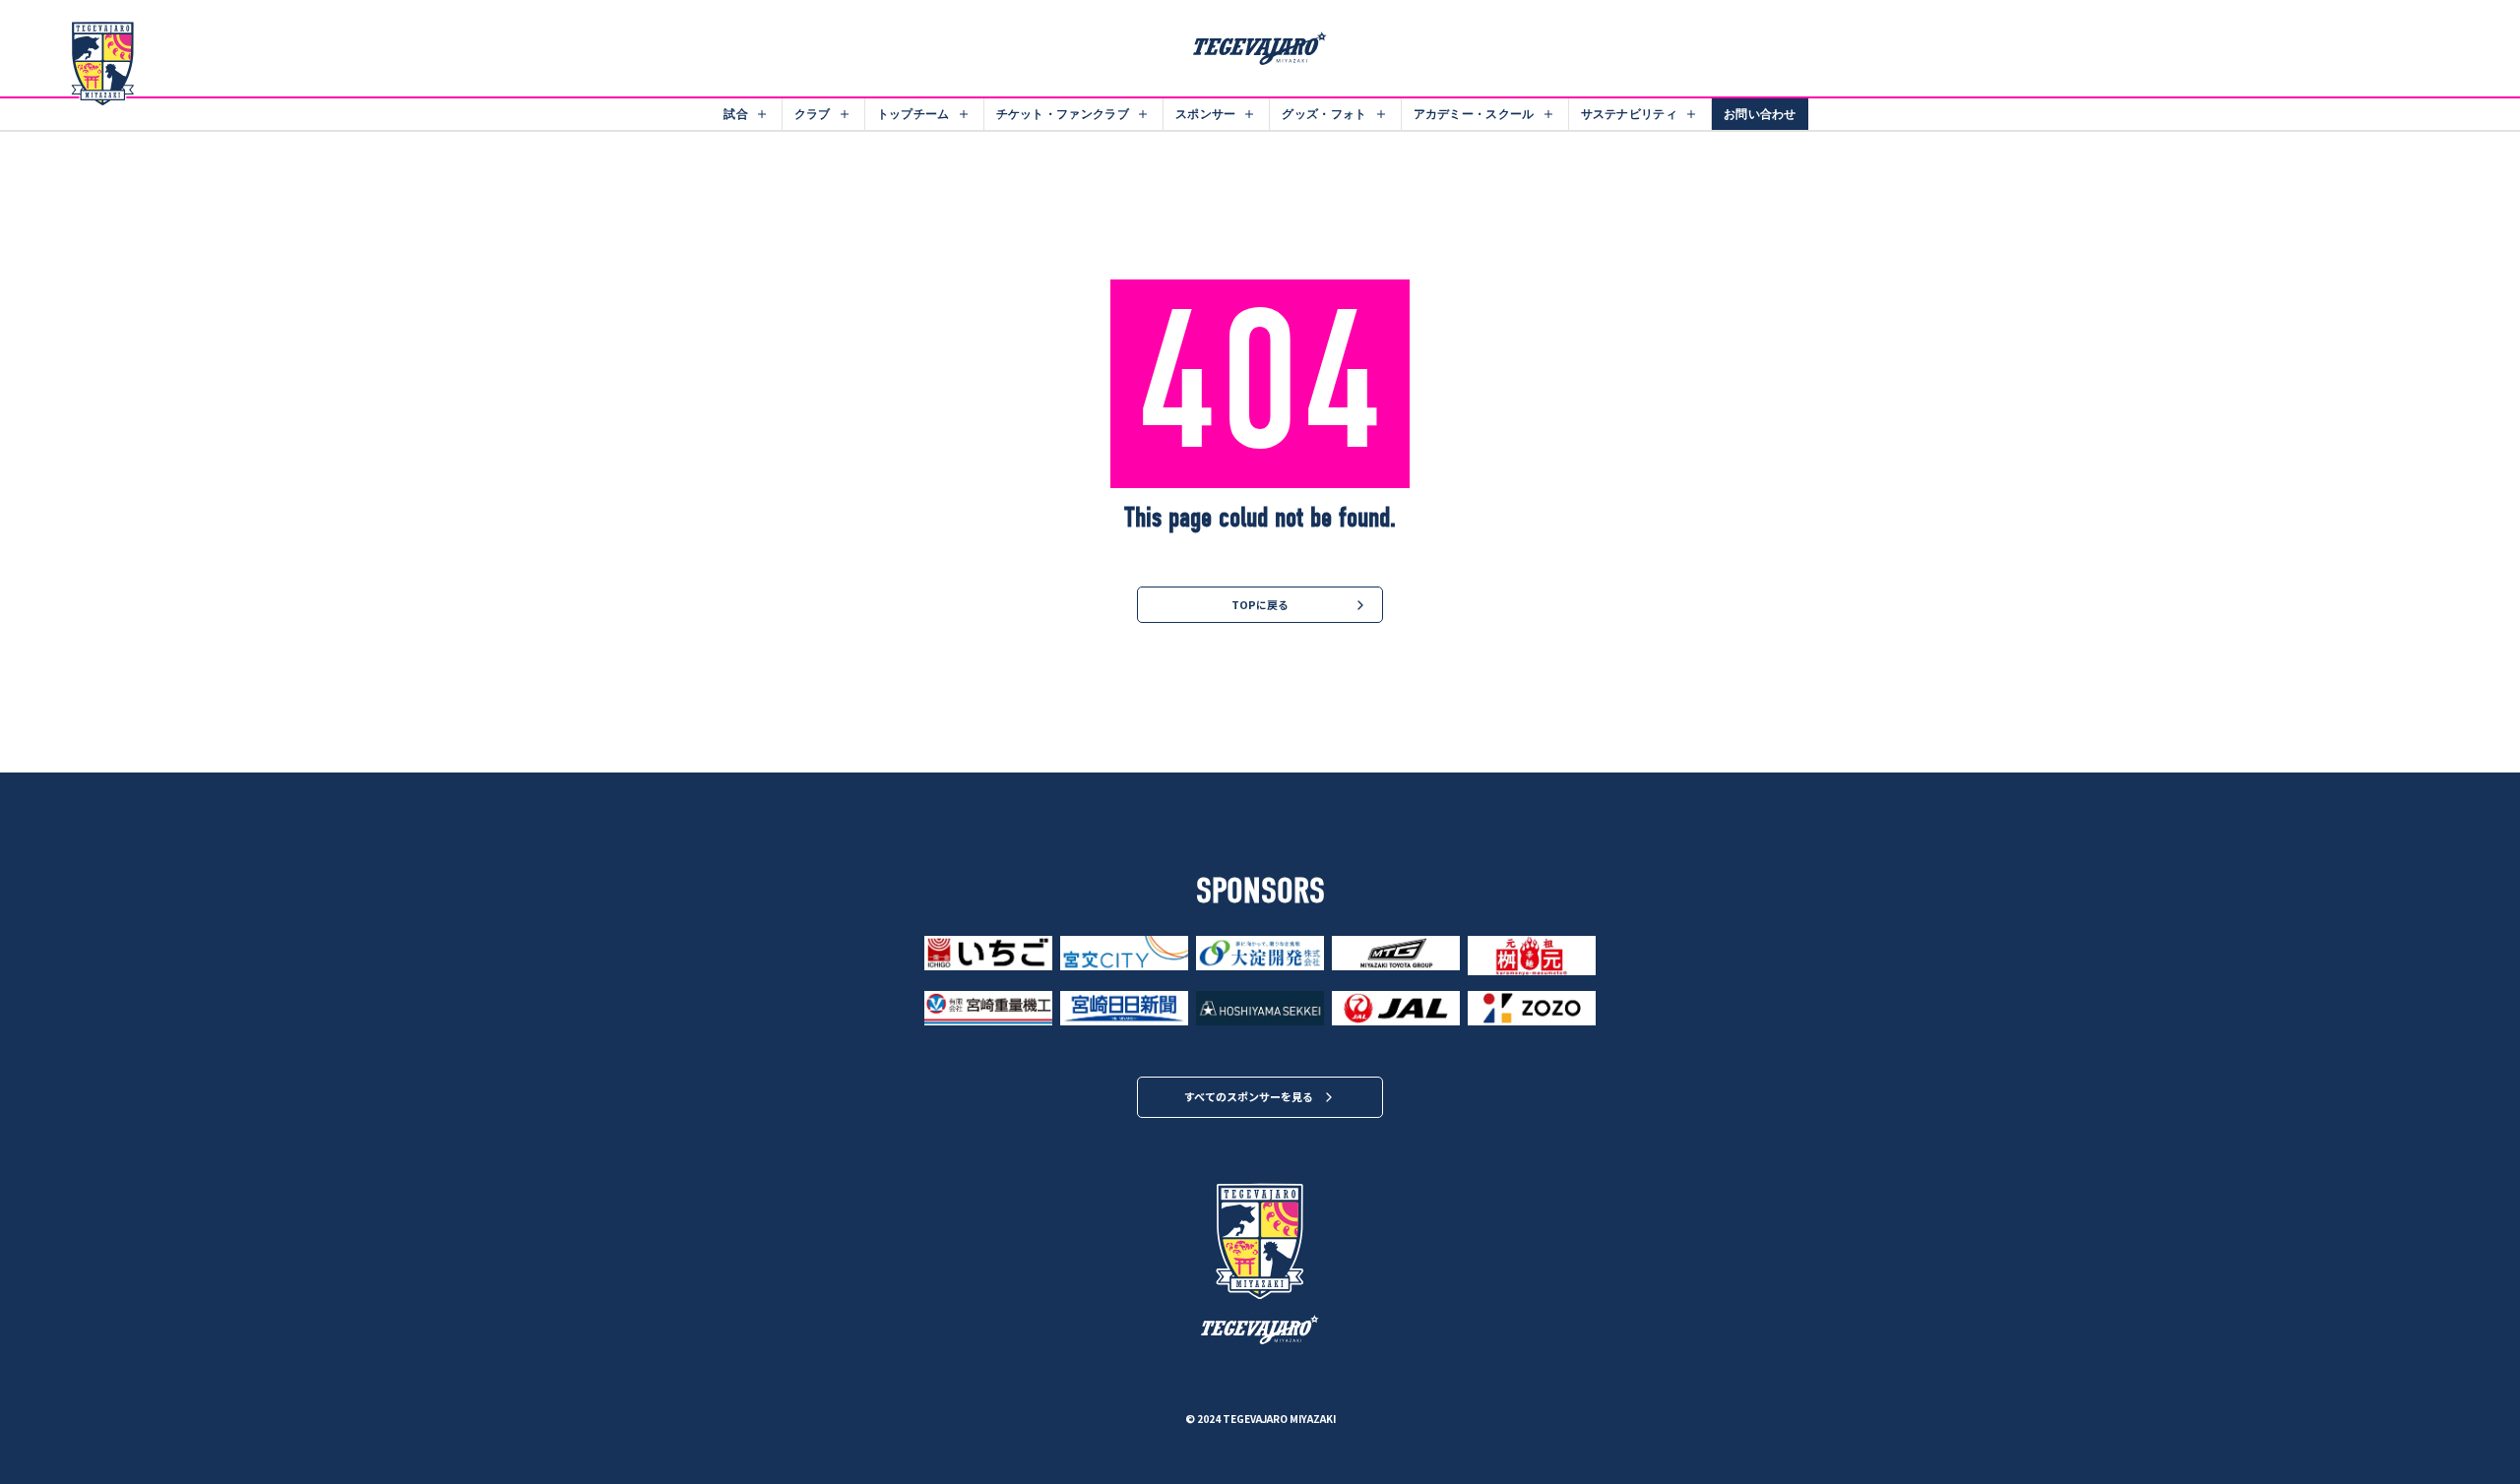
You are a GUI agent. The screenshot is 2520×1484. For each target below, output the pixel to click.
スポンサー (1206, 114)
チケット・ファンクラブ (1063, 114)
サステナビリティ (1629, 114)
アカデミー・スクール (1474, 114)
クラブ (813, 114)
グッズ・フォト (1324, 114)
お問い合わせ (1760, 114)
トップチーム (913, 114)
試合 (736, 114)
